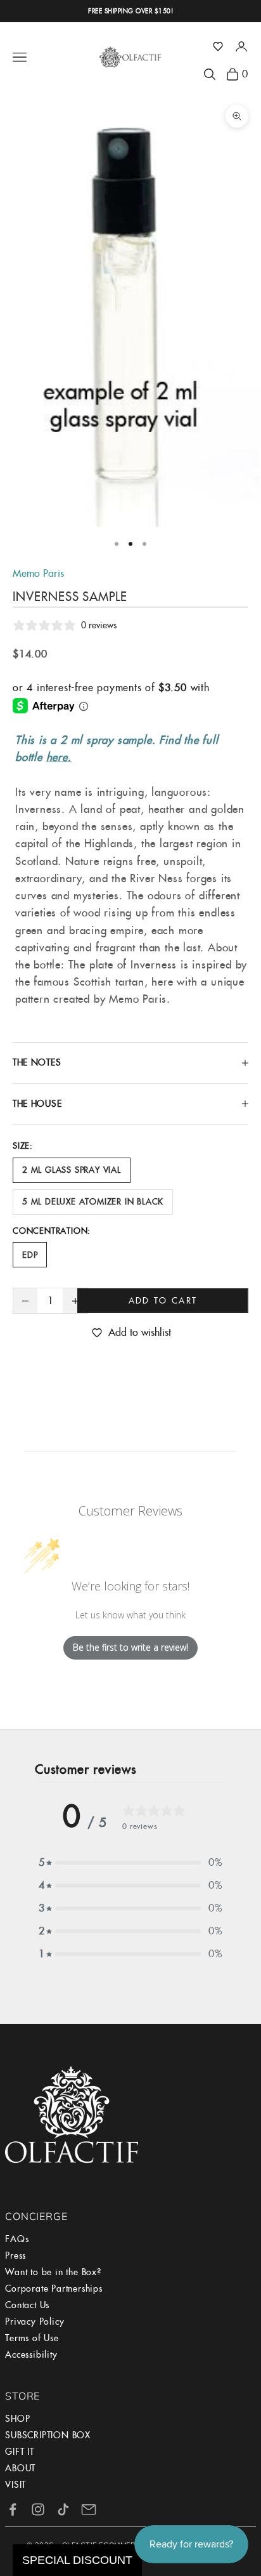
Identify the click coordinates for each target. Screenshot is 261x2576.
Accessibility (31, 2355)
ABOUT (20, 2468)
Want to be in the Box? (53, 2272)
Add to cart (163, 1301)
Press (16, 2256)
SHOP (17, 2419)
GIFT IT (20, 2452)
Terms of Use (32, 2338)
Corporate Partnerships (54, 2289)
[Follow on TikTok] (63, 2509)
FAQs (17, 2239)
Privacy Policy (35, 2322)
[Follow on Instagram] (38, 2509)
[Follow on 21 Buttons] (89, 2509)
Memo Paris (38, 573)
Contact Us (27, 2305)
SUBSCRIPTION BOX (48, 2435)
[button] (218, 46)
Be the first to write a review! (130, 1647)
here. (59, 757)
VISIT (16, 2485)
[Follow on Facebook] (13, 2509)
